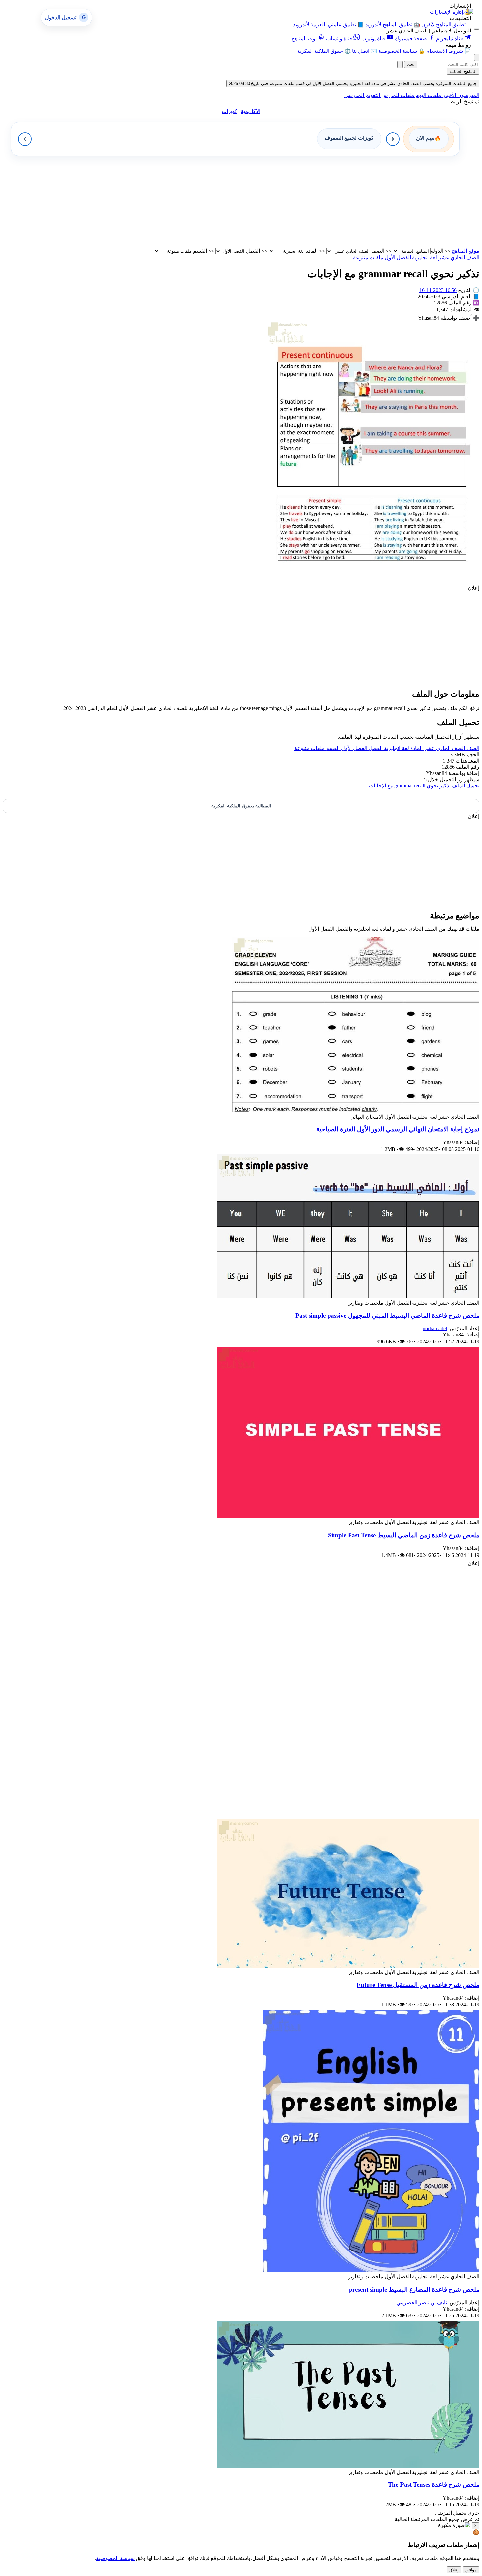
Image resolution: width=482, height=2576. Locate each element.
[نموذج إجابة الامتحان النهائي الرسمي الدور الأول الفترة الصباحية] (356, 1110)
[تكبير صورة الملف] (373, 582)
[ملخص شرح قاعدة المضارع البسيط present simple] (371, 2270)
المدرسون (468, 95)
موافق (471, 2570)
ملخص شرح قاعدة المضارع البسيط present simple (414, 2289)
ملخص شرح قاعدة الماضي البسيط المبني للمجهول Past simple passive (387, 1316)
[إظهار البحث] (477, 58)
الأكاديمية (251, 111)
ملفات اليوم (428, 95)
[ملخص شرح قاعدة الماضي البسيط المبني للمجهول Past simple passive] (348, 1297)
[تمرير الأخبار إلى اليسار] (25, 139)
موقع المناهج (466, 251)
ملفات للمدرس (397, 95)
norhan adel (435, 1328)
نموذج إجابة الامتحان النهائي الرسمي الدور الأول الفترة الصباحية (398, 1129)
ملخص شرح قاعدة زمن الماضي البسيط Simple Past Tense (404, 1535)
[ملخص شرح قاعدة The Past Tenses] (348, 2466)
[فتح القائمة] (477, 29)
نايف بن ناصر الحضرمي (422, 2303)
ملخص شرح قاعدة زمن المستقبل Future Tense (418, 1985)
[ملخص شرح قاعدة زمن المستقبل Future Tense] (348, 1966)
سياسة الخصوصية (115, 2558)
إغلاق (454, 2570)
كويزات (230, 111)
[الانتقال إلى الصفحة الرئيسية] (465, 12)
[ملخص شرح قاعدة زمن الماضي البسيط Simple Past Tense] (348, 1516)
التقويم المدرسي (362, 95)
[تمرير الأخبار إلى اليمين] (393, 139)
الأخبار (449, 95)
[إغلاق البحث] (400, 64)
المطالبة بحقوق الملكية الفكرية (241, 806)
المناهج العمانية (463, 71)
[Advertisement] (283, 202)
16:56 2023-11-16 (438, 290)
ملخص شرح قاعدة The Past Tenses (434, 2485)
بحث (411, 64)
